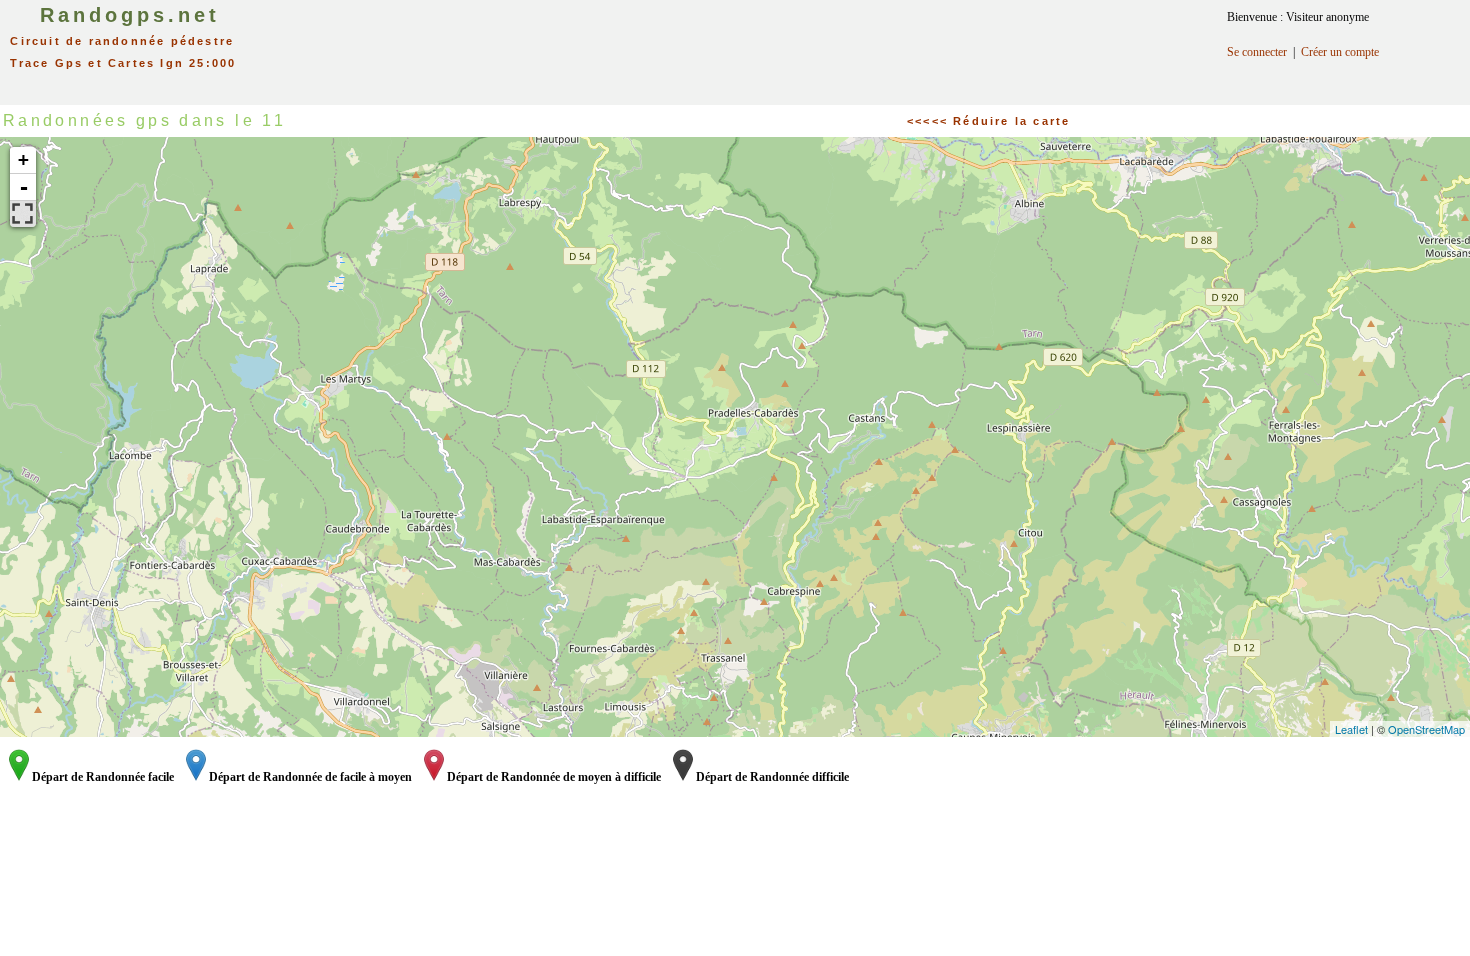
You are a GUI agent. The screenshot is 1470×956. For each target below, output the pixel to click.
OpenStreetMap (1426, 729)
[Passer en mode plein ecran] (23, 214)
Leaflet (1351, 729)
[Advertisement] (758, 45)
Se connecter (1257, 52)
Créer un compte (1340, 52)
